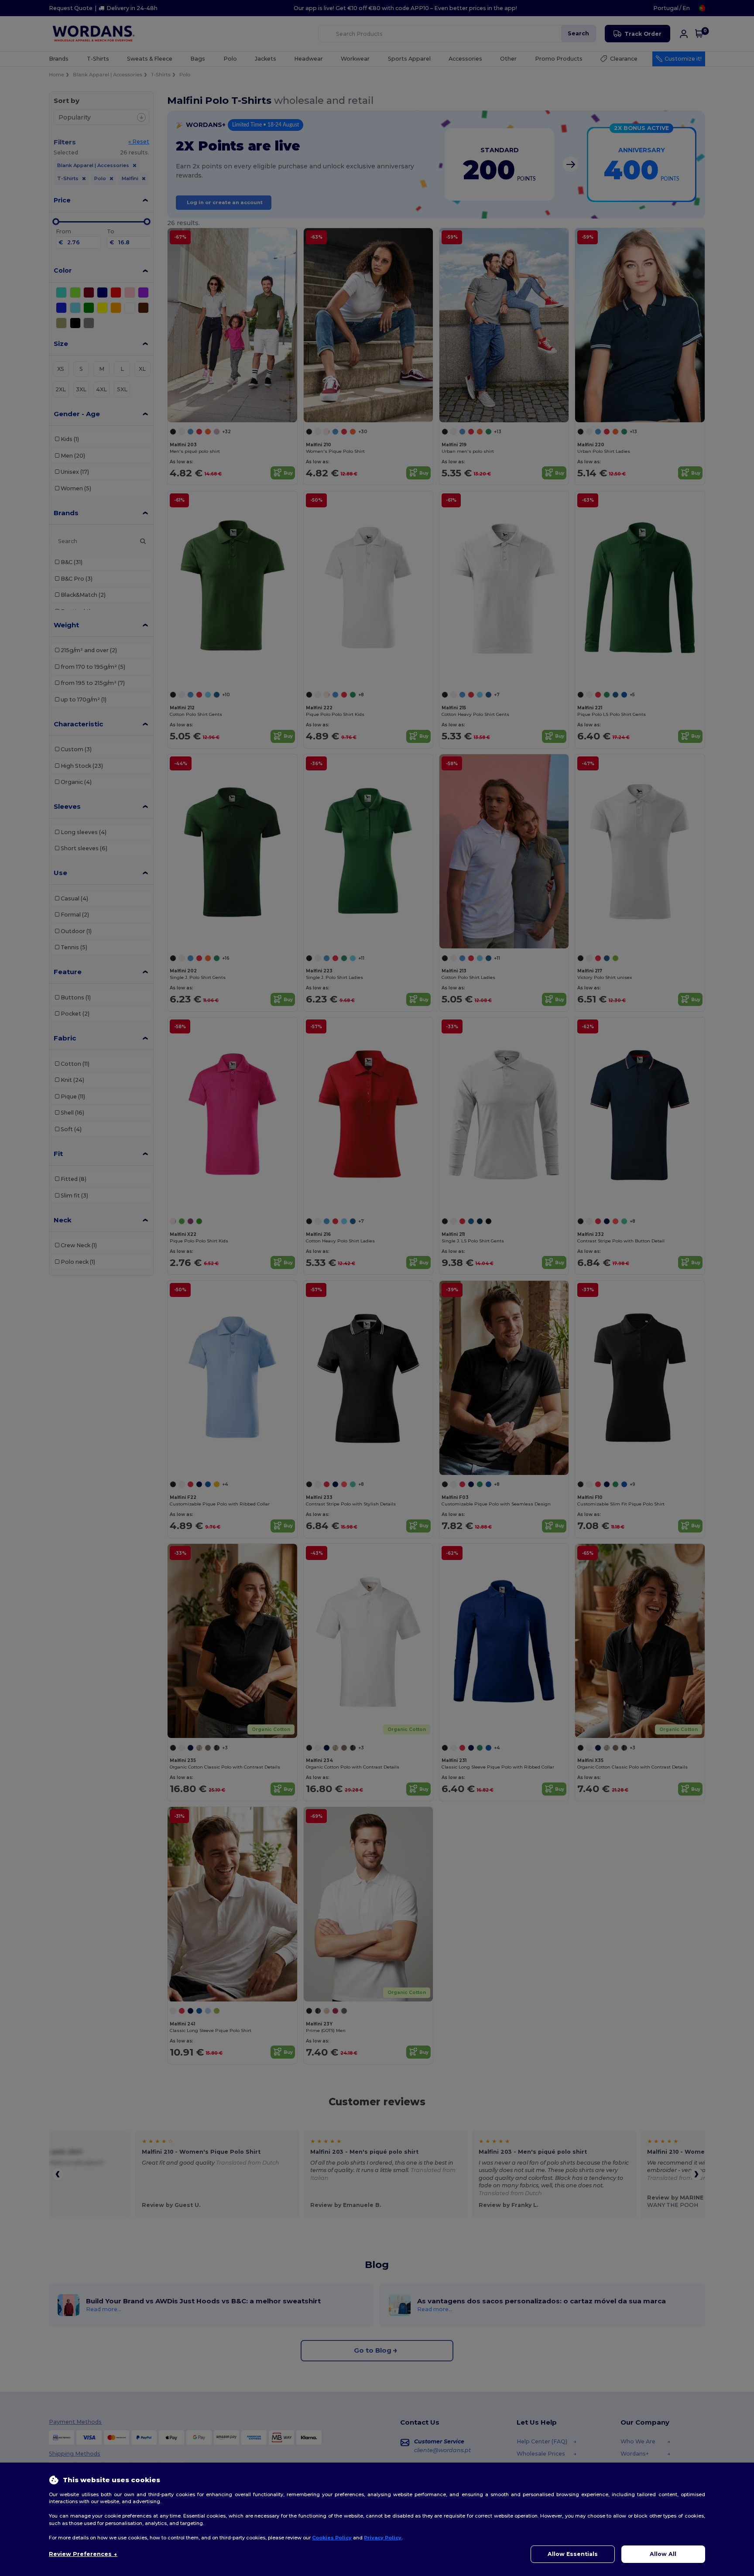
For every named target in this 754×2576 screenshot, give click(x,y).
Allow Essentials (573, 2554)
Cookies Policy (332, 2538)
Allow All (663, 2554)
